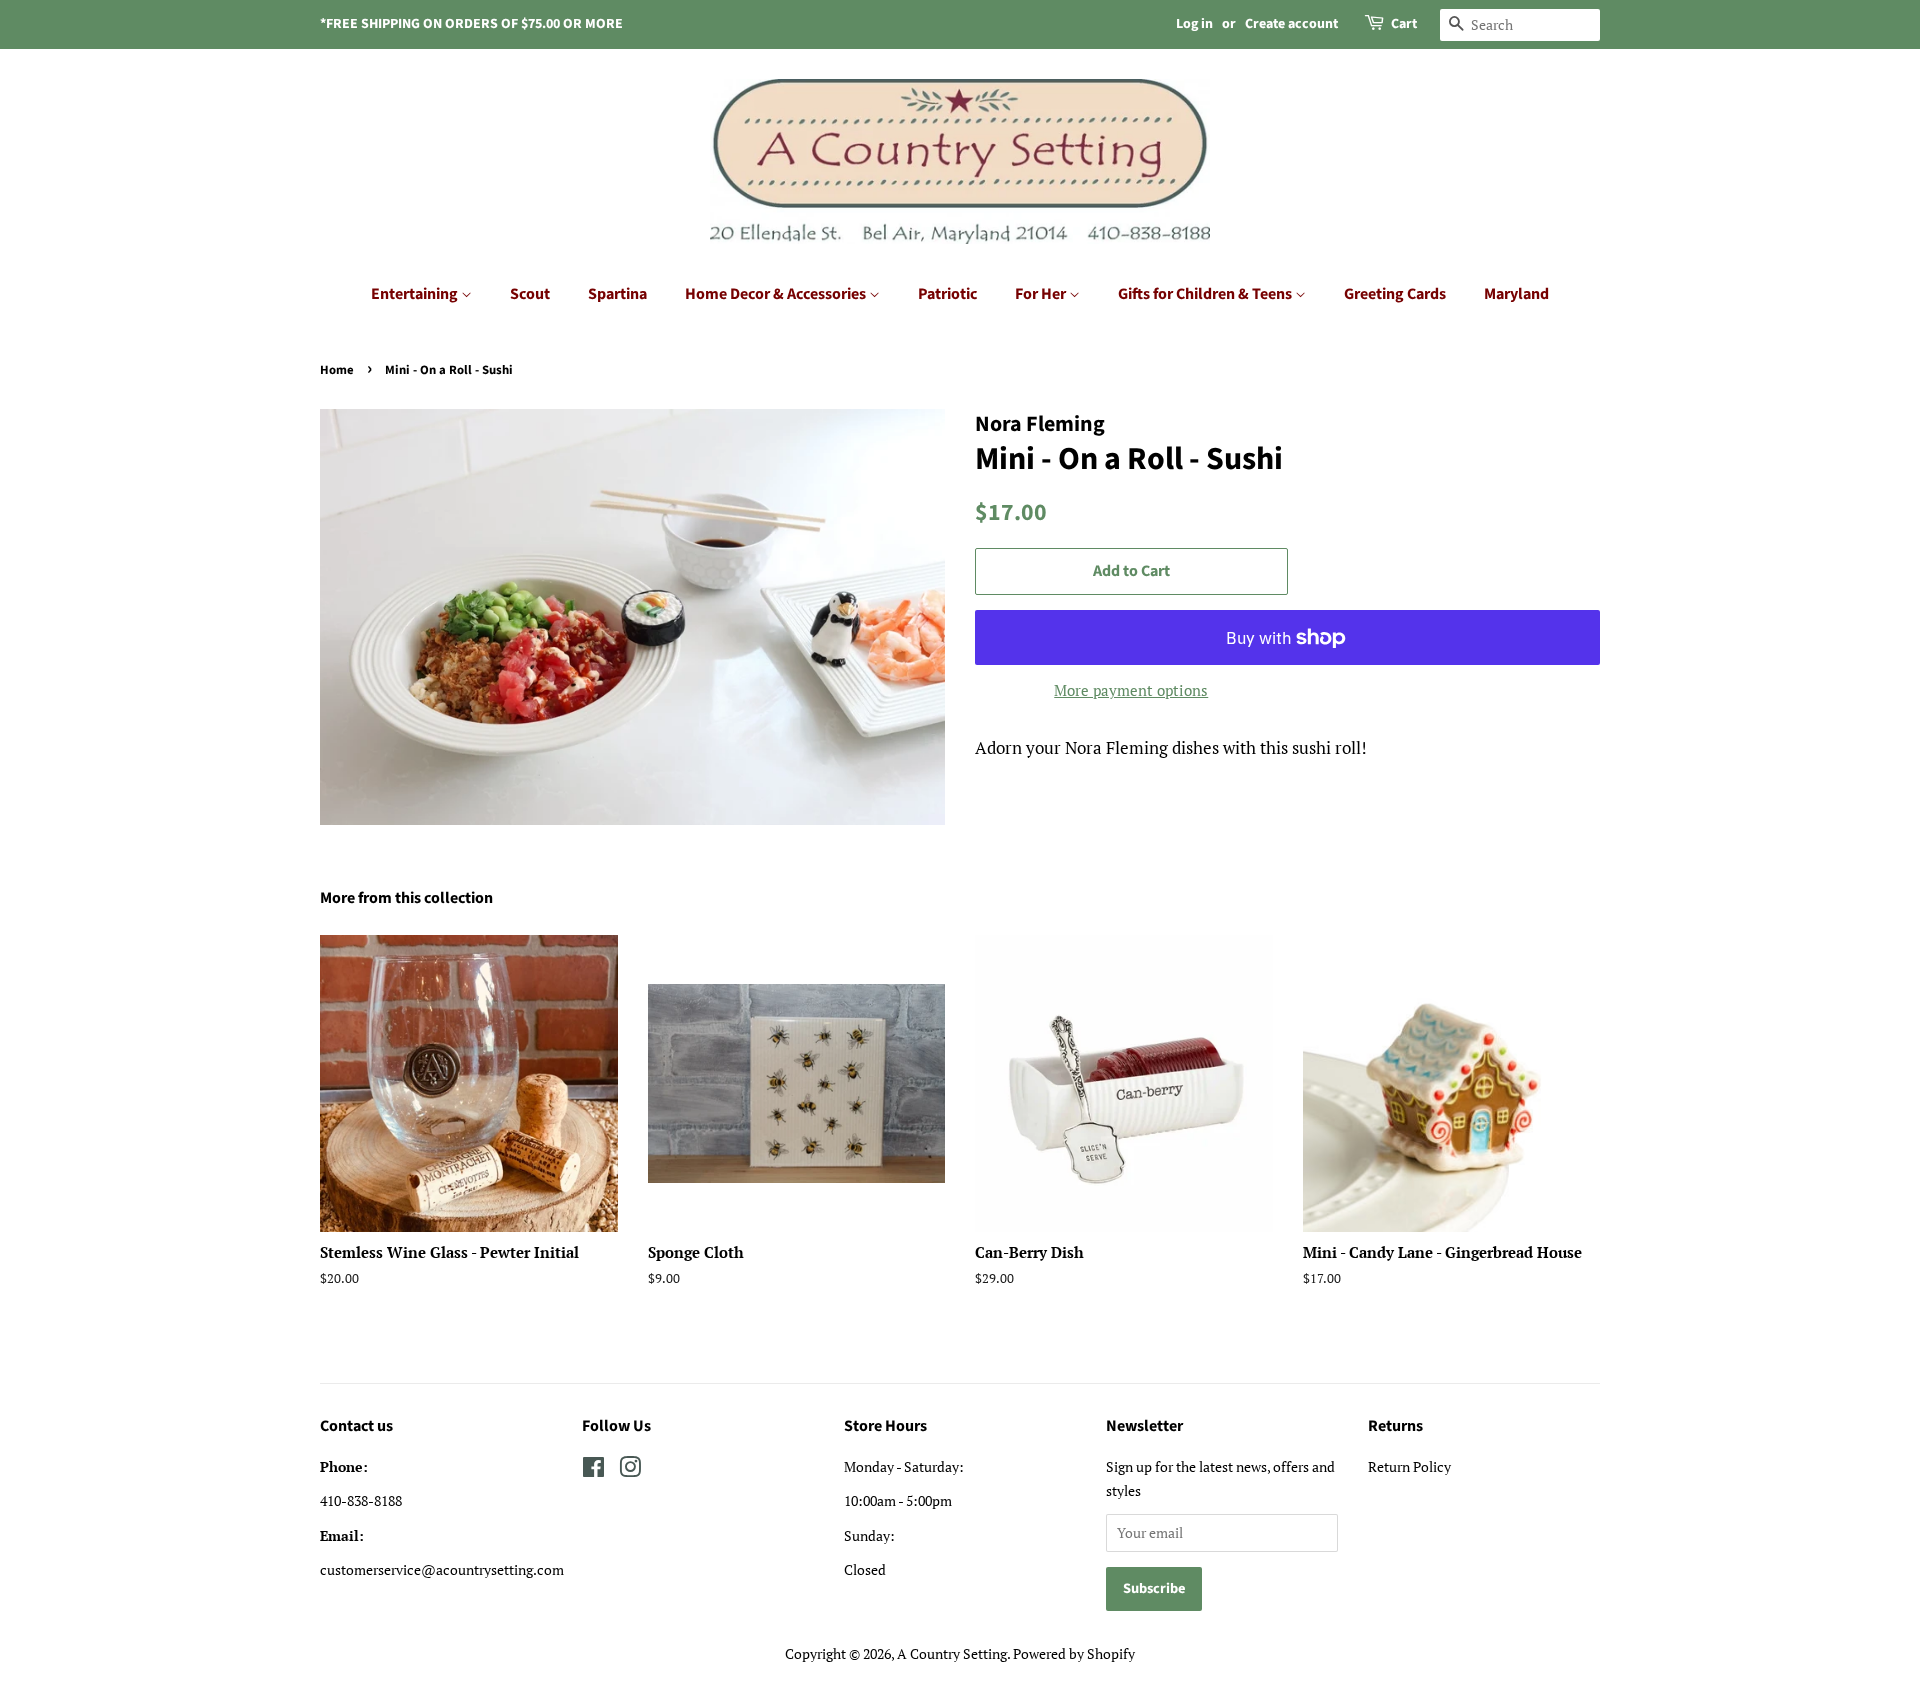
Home (337, 370)
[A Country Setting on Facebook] (593, 1470)
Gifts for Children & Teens (1206, 294)
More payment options (1131, 690)
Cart (1404, 24)
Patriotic (947, 294)
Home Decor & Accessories (777, 294)
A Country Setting (952, 1653)
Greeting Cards (1395, 294)
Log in (1194, 24)
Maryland (1516, 294)
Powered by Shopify (1074, 1653)
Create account (1291, 24)
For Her (1042, 294)
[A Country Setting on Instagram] (630, 1470)
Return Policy (1409, 1466)
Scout (530, 294)
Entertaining (416, 294)
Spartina (617, 294)
